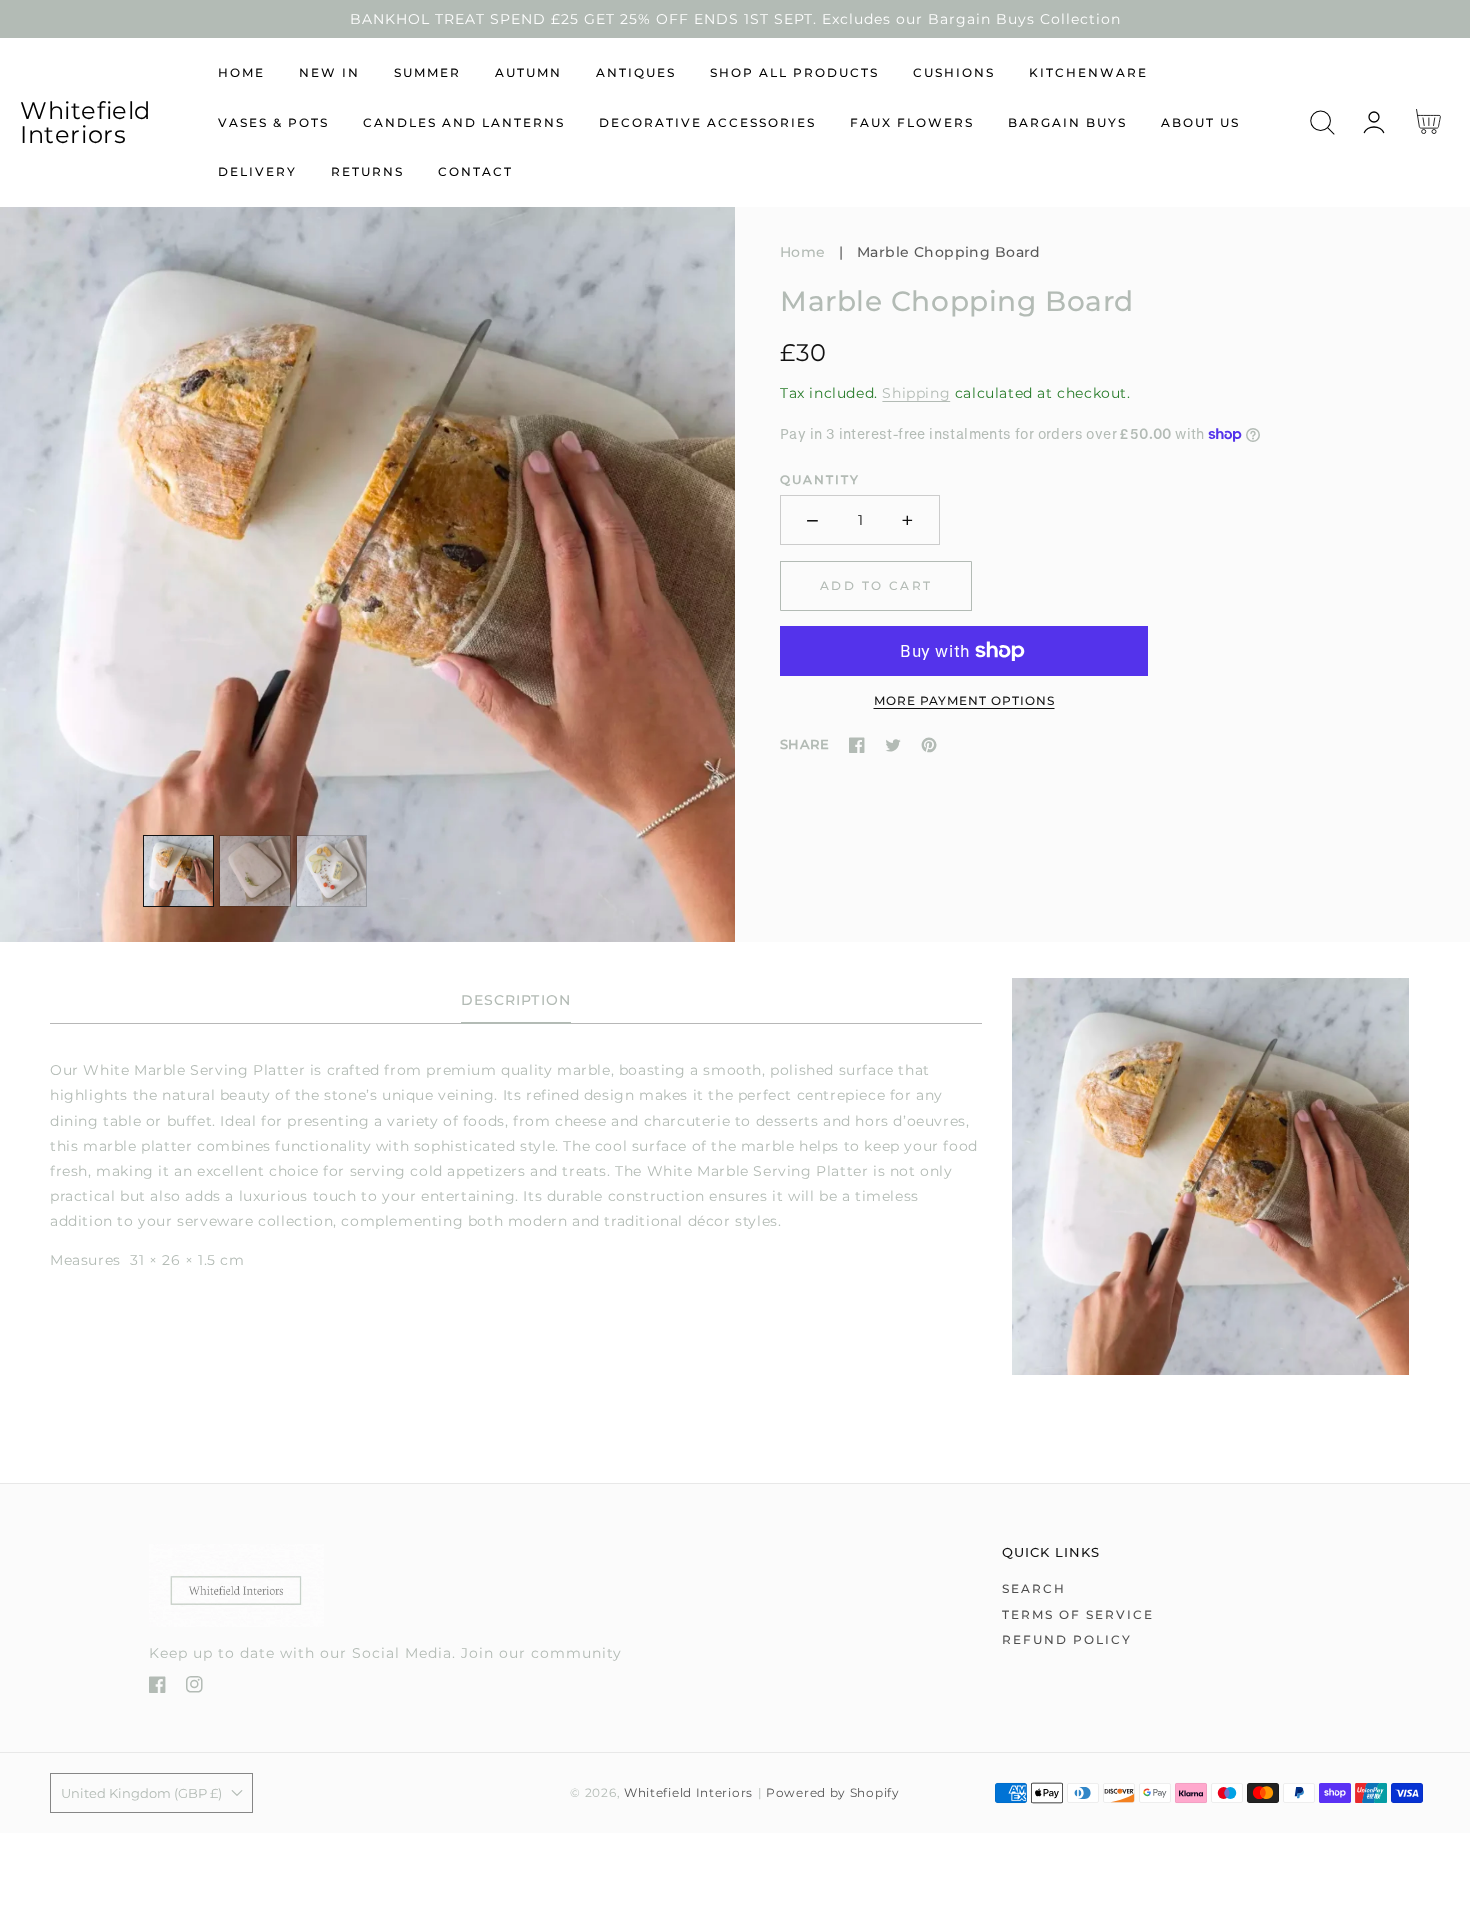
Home (803, 252)
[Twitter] (893, 745)
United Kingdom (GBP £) (141, 1793)
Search (1034, 1588)
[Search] (1322, 122)
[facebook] (157, 1688)
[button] (1322, 122)
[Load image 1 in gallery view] (179, 871)
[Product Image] (367, 574)
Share (804, 744)
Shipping (916, 393)
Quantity (820, 479)
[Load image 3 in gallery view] (332, 871)
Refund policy (1067, 1639)
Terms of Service (1078, 1614)
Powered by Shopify (833, 1793)
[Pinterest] (929, 745)
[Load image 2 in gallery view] (255, 871)
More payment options (964, 700)
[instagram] (194, 1688)
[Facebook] (857, 745)
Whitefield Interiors (688, 1793)
